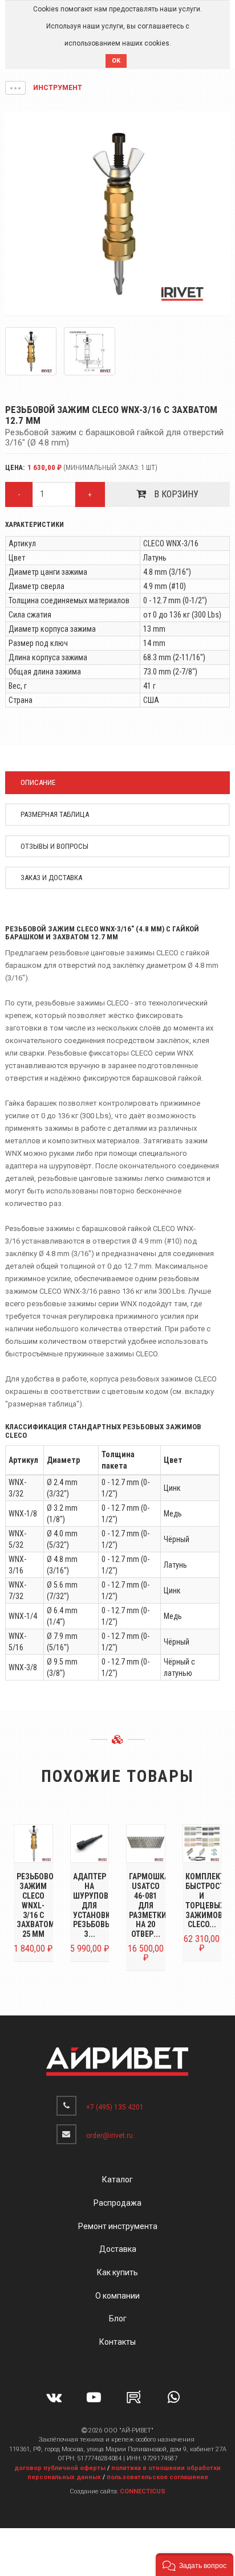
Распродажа (117, 2203)
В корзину (175, 494)
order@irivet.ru (110, 2136)
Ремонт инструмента (118, 2226)
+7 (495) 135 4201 (115, 2107)
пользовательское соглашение (157, 2477)
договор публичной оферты (60, 2468)
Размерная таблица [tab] (55, 814)
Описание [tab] (38, 782)
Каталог (117, 2180)
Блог (118, 2319)
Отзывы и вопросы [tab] (54, 846)
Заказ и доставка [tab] (51, 878)
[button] (15, 88)
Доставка (118, 2249)
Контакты (117, 2342)
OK (116, 61)
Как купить (117, 2272)
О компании (117, 2296)
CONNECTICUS (143, 2491)
